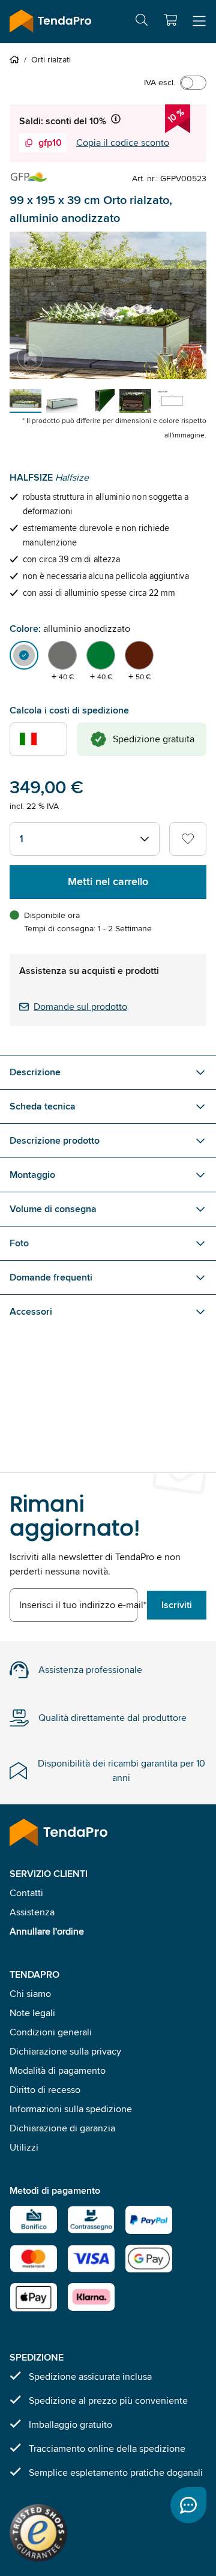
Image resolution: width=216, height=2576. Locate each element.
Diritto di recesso (45, 2090)
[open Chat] (188, 2505)
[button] (170, 20)
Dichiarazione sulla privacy (65, 2051)
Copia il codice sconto (123, 143)
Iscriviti (177, 1605)
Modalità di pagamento (58, 2070)
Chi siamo (30, 1994)
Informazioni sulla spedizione (71, 2109)
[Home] (17, 59)
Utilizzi (24, 2147)
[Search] (142, 22)
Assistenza (32, 1912)
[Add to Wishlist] (188, 839)
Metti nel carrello (108, 881)
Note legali (32, 2013)
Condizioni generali (51, 2032)
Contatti (26, 1893)
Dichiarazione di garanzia (62, 2128)
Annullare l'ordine (47, 1931)
